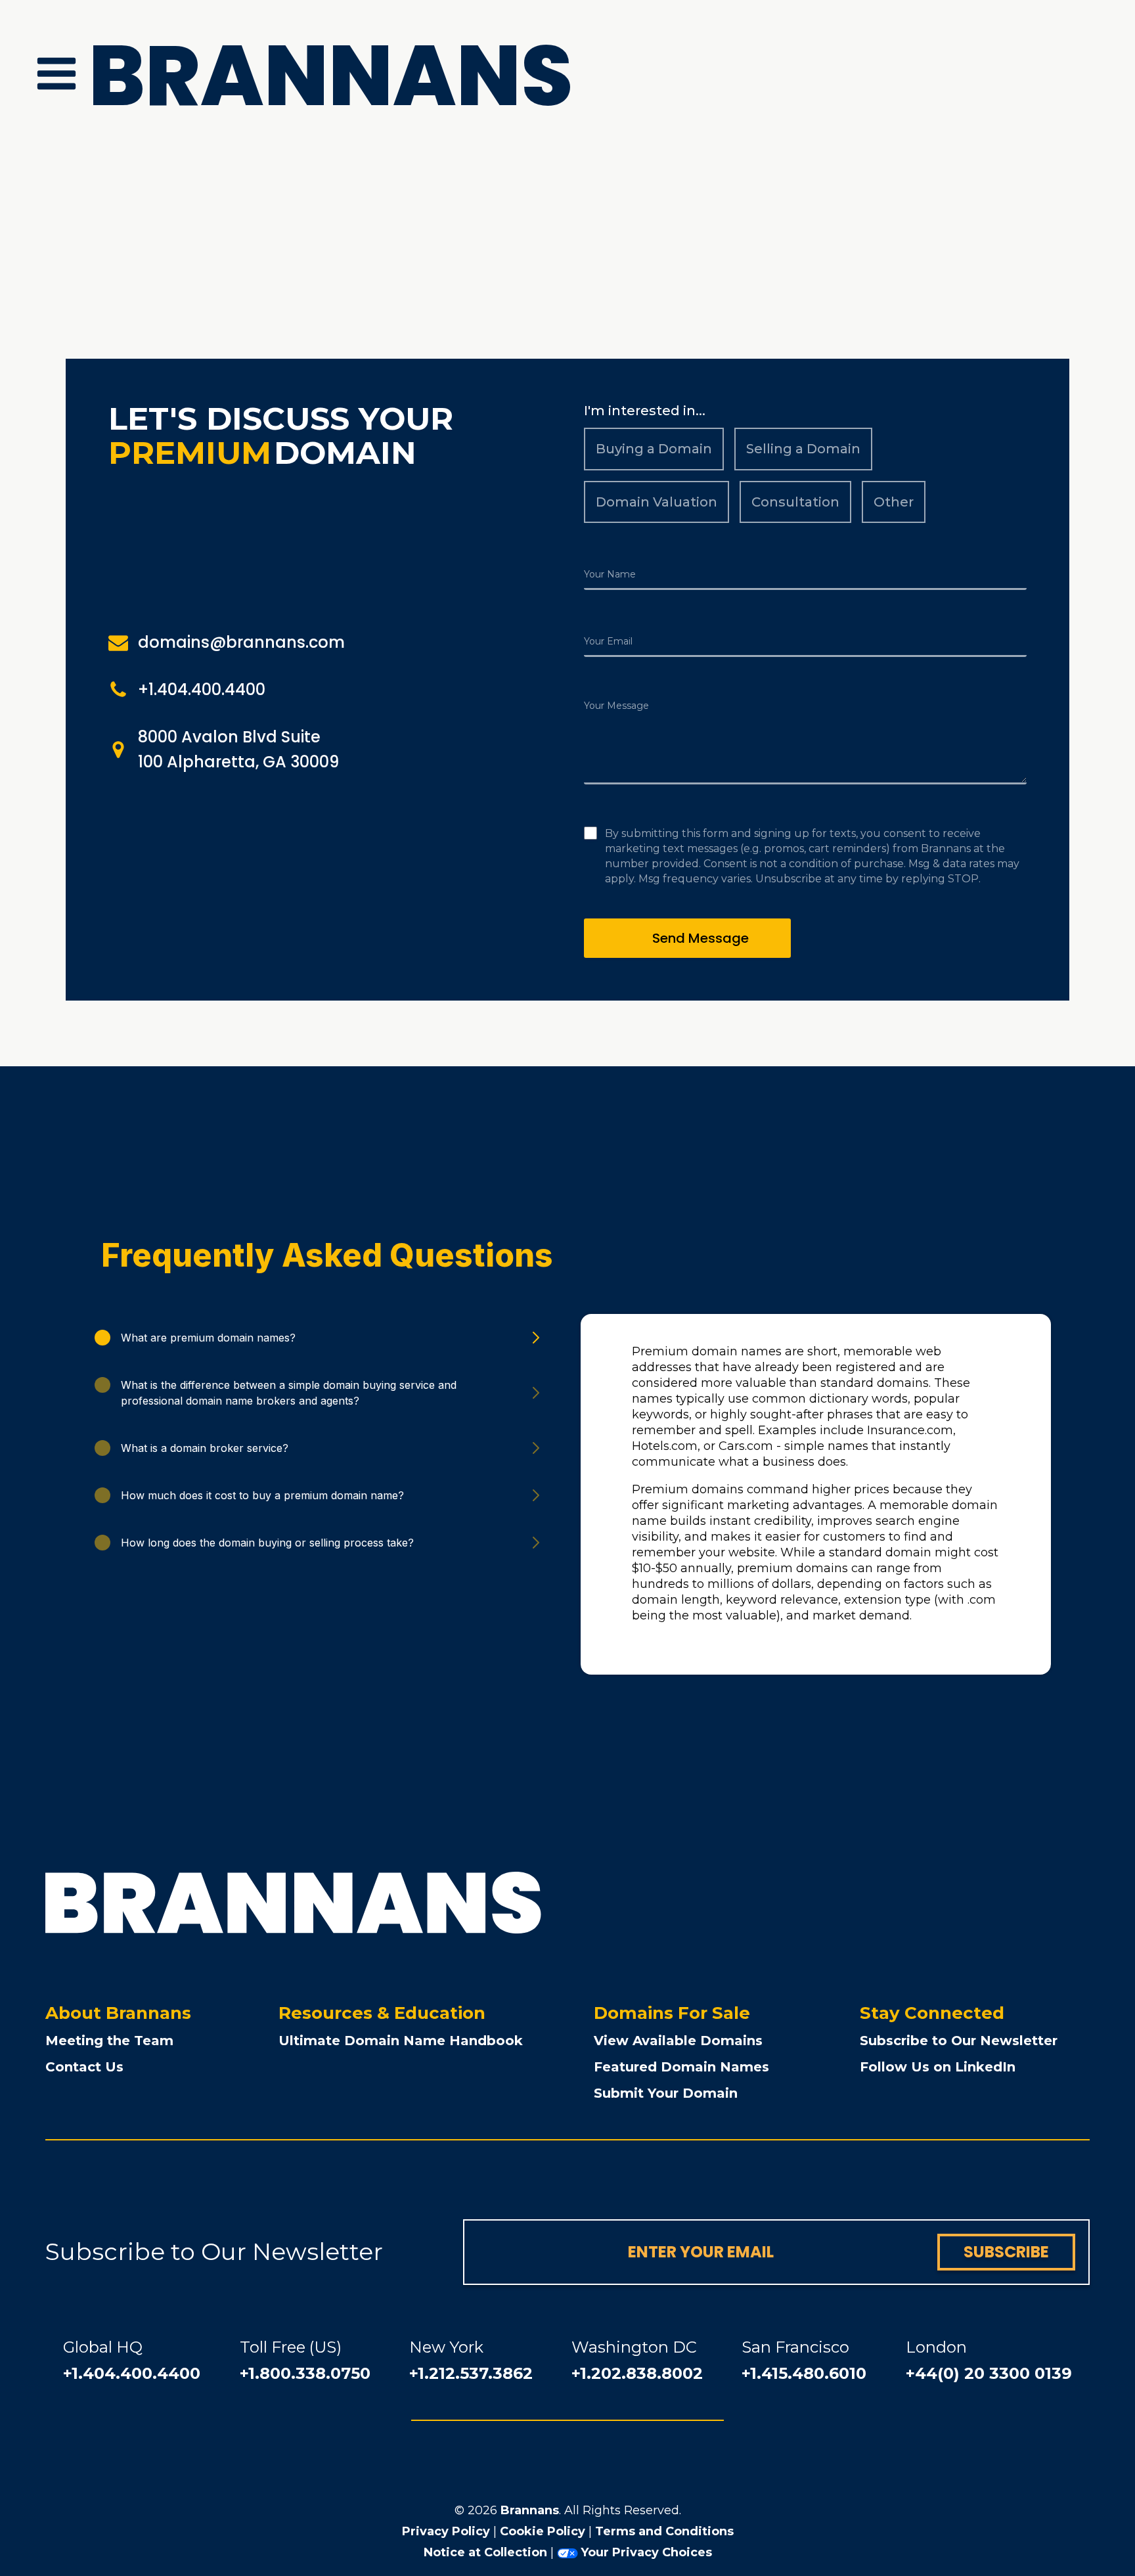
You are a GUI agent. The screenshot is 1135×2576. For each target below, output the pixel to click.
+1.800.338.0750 (305, 2373)
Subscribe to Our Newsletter (959, 2041)
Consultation (795, 502)
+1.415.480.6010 (804, 2373)
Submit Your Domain (666, 2093)
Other (894, 502)
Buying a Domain (654, 449)
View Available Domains (678, 2041)
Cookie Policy (543, 2531)
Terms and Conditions (664, 2531)
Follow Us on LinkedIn (938, 2067)
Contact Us (84, 2067)
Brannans (530, 2510)
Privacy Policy (446, 2531)
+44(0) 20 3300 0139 (989, 2373)
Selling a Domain (803, 449)
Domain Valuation (657, 502)
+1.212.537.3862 (471, 2373)
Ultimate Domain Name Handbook (401, 2041)
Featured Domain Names (681, 2067)
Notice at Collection (485, 2552)
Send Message (701, 938)
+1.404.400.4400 (132, 2373)
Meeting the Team (109, 2041)
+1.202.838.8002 (637, 2373)
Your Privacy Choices (646, 2552)
